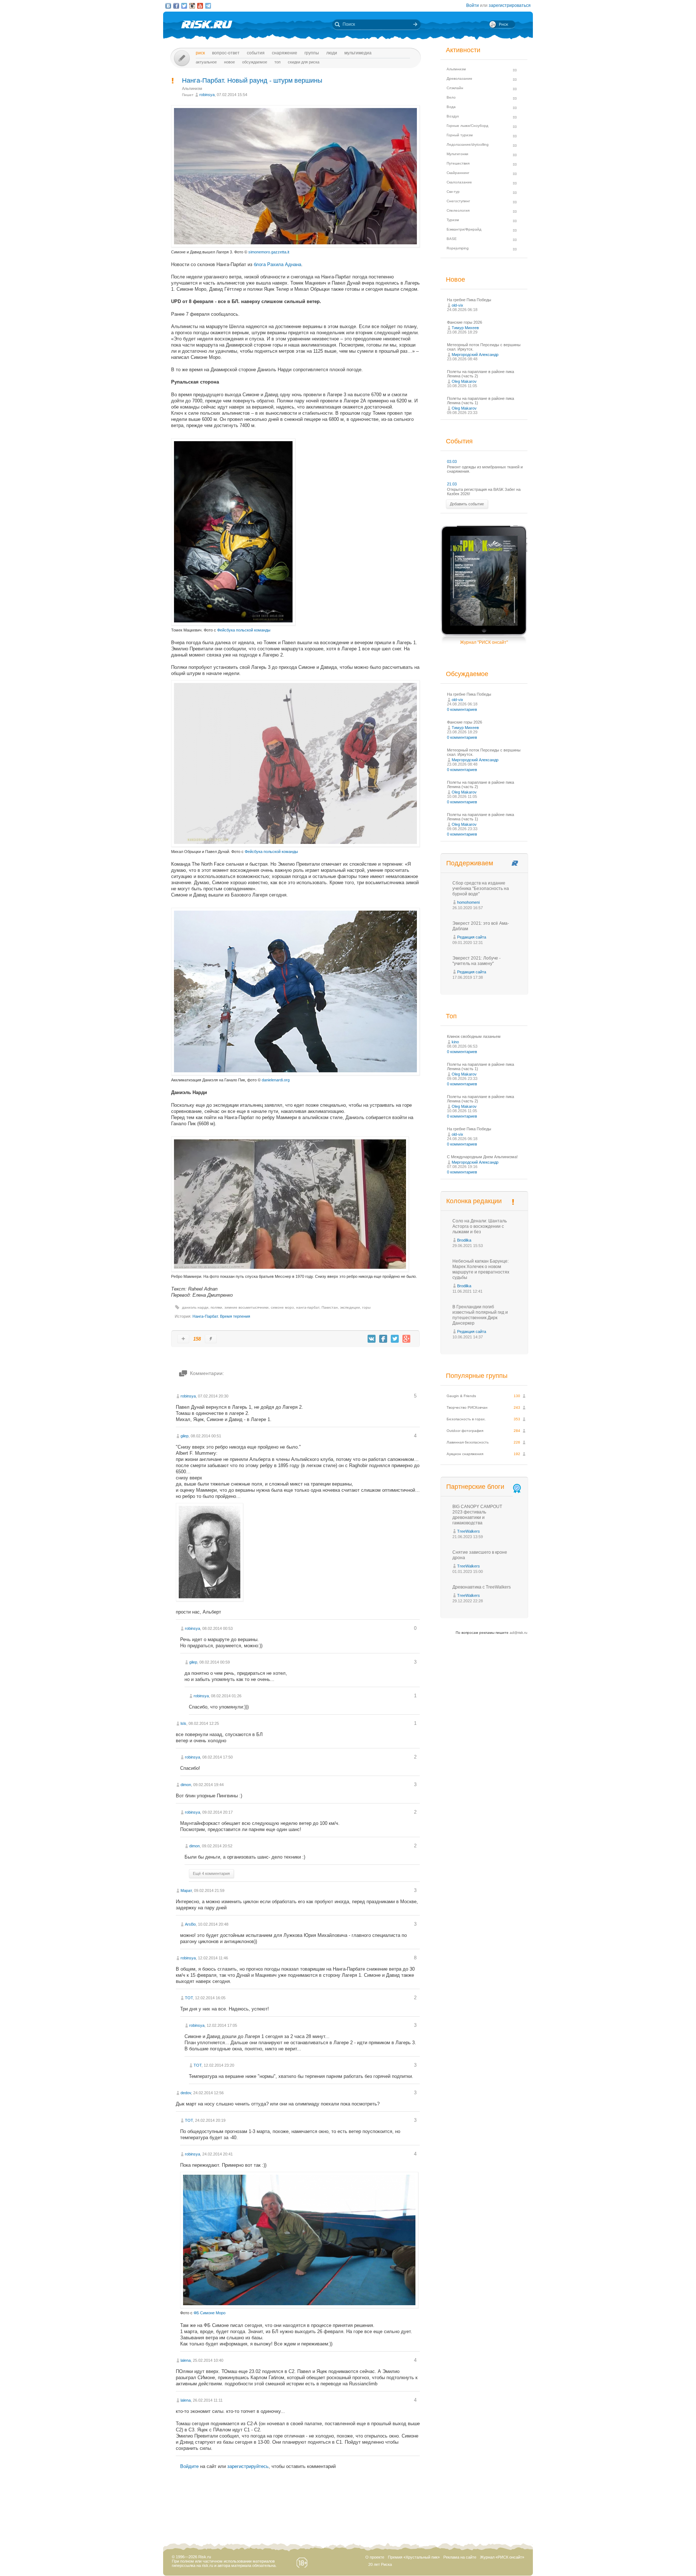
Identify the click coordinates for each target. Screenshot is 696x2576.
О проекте (375, 2557)
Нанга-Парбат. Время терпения (221, 1316)
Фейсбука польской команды (244, 630)
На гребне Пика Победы (469, 300)
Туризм (453, 220)
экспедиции (350, 1307)
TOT (189, 1998)
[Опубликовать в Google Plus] (406, 1339)
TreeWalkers (469, 1531)
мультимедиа (358, 53)
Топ (277, 62)
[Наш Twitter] (184, 6)
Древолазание (459, 78)
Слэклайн (455, 88)
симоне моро (282, 1307)
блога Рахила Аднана (277, 264)
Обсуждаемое (255, 62)
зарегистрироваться (510, 5)
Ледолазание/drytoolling (468, 144)
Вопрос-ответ (226, 53)
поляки (216, 1307)
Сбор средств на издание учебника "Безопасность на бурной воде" (481, 889)
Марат (186, 1890)
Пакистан (330, 1307)
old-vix (457, 305)
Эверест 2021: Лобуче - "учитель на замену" (477, 961)
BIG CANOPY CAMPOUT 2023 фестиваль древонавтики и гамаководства (477, 1515)
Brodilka (464, 1240)
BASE (452, 239)
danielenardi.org (276, 1080)
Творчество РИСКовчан (467, 1407)
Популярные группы (477, 1376)
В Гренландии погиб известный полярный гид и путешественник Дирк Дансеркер (480, 1315)
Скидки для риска (304, 62)
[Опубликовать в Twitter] (395, 1339)
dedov (186, 2093)
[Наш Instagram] (192, 6)
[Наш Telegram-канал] (208, 6)
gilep (185, 1436)
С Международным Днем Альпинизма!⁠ (482, 1157)
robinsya (207, 95)
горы (366, 1307)
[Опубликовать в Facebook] (383, 1339)
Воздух (453, 116)
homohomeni (468, 902)
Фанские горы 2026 (465, 322)
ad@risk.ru (519, 1633)
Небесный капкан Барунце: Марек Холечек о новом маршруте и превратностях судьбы (481, 1269)
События (256, 53)
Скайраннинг (458, 173)
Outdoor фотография (465, 1431)
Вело (451, 97)
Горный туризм (460, 135)
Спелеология (458, 210)
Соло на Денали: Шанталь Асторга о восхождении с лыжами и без (480, 1226)
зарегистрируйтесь (248, 2466)
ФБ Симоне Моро (210, 2313)
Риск (200, 53)
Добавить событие (467, 504)
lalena (186, 2360)
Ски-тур (453, 192)
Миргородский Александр (475, 355)
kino (455, 1042)
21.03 (452, 484)
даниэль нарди (195, 1307)
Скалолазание (459, 182)
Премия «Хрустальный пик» (414, 2557)
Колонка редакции (474, 1201)
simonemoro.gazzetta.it (269, 252)
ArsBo (190, 1924)
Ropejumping (458, 248)
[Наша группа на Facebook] (176, 6)
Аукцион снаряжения (465, 1454)
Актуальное (206, 62)
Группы (312, 53)
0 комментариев (462, 709)
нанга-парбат (308, 1307)
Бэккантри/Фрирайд (464, 229)
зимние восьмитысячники (246, 1307)
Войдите (189, 2466)
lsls (183, 1723)
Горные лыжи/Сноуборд (467, 126)
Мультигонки (457, 154)
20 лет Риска (380, 2564)
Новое (229, 62)
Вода (451, 107)
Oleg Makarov (464, 381)
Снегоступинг (458, 201)
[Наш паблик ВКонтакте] (168, 6)
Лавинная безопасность (468, 1442)
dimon (186, 1785)
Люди (332, 53)
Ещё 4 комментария (211, 1873)
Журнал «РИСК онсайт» (502, 2557)
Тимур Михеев (465, 328)
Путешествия (458, 163)
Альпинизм (192, 88)
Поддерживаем (470, 863)
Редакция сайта (472, 937)
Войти (473, 5)
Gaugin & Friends (461, 1396)
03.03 (452, 461)
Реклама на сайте (460, 2557)
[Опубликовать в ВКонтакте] (372, 1339)
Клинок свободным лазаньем (474, 1036)
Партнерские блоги (475, 1487)
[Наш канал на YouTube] (200, 6)
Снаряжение (285, 53)
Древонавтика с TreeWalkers (482, 1587)
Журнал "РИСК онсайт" (484, 642)
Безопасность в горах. (466, 1419)
